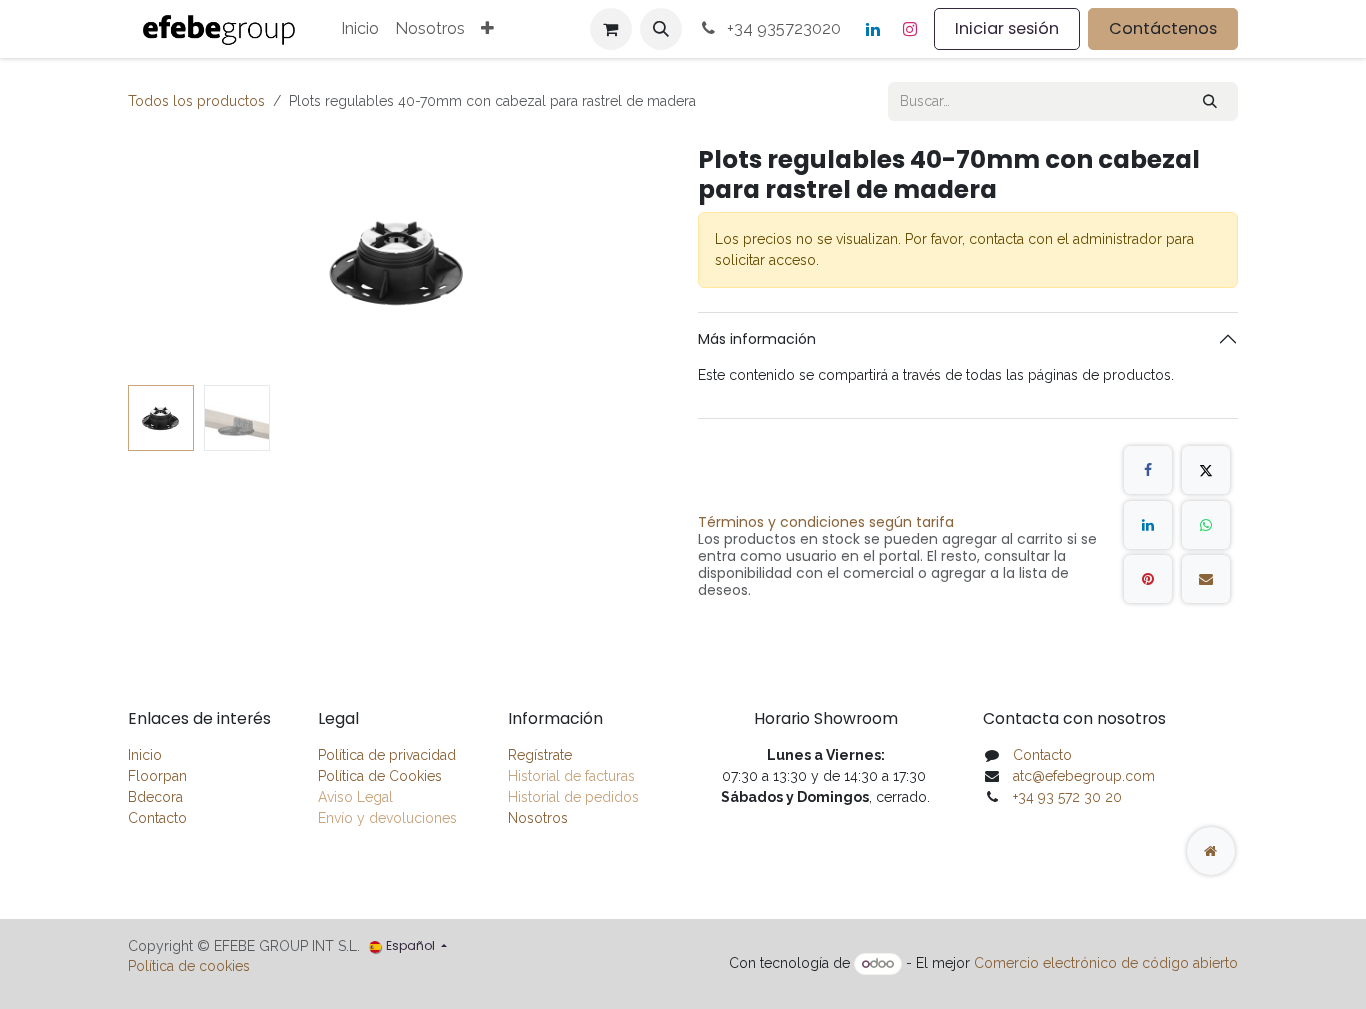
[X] (1206, 470)
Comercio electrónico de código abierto (1106, 963)
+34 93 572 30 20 (1067, 797)
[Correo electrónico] (1206, 579)
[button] (661, 29)
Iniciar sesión (1007, 28)
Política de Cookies (380, 776)
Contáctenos (1163, 28)
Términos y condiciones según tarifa (826, 522)
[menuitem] (360, 29)
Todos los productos (196, 101)
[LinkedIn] (873, 29)
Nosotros (538, 818)
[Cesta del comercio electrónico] (611, 29)
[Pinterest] (1148, 579)
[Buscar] (1210, 101)
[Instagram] (910, 29)
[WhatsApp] (1206, 525)
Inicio (145, 755)
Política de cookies (189, 966)
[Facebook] (1148, 470)
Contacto (157, 818)
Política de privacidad (387, 755)
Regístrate (540, 755)
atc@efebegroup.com (1084, 776)
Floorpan (157, 776)
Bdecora (155, 797)
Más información (757, 339)
